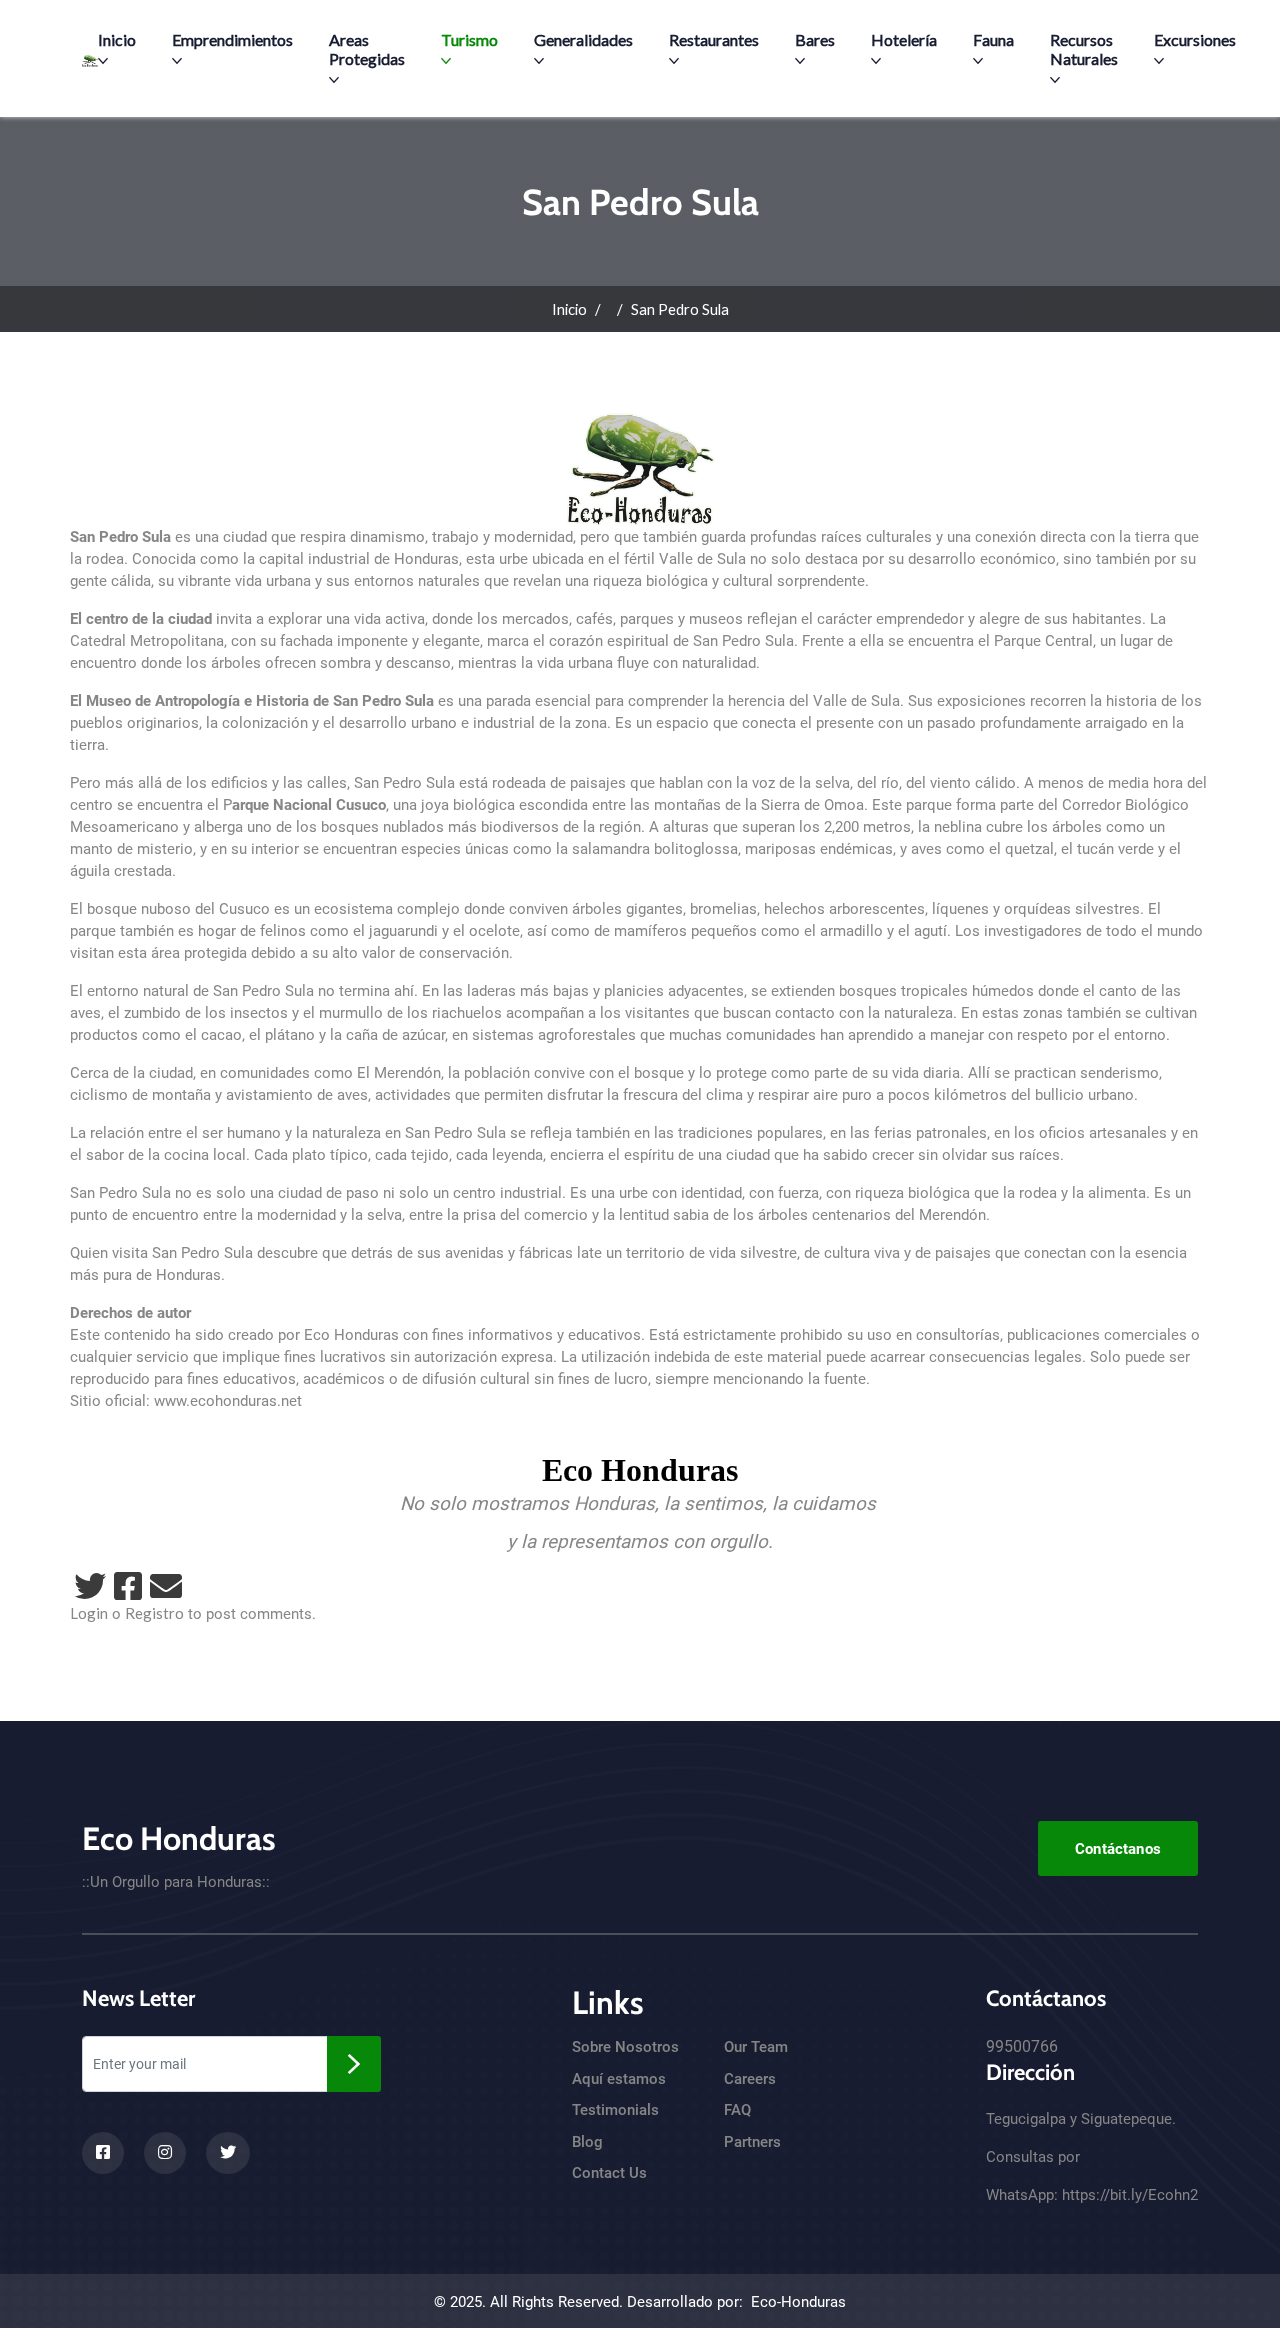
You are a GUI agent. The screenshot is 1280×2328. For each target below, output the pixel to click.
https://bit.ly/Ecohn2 (1130, 2195)
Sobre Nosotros (625, 2047)
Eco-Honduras (798, 2302)
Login (89, 1613)
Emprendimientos (232, 39)
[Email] (166, 1586)
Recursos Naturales (1084, 49)
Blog (587, 2142)
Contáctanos (1118, 1849)
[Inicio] (90, 59)
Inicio (117, 39)
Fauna (993, 39)
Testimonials (615, 2110)
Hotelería (904, 39)
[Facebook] (128, 1586)
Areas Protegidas (367, 49)
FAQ (737, 2110)
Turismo (469, 39)
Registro (154, 1613)
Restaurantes (714, 39)
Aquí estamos (619, 2079)
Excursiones (1195, 39)
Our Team (756, 2047)
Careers (750, 2079)
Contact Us (609, 2173)
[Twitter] (90, 1586)
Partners (752, 2142)
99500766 (1022, 2046)
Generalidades (583, 39)
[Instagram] (165, 2153)
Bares (815, 39)
